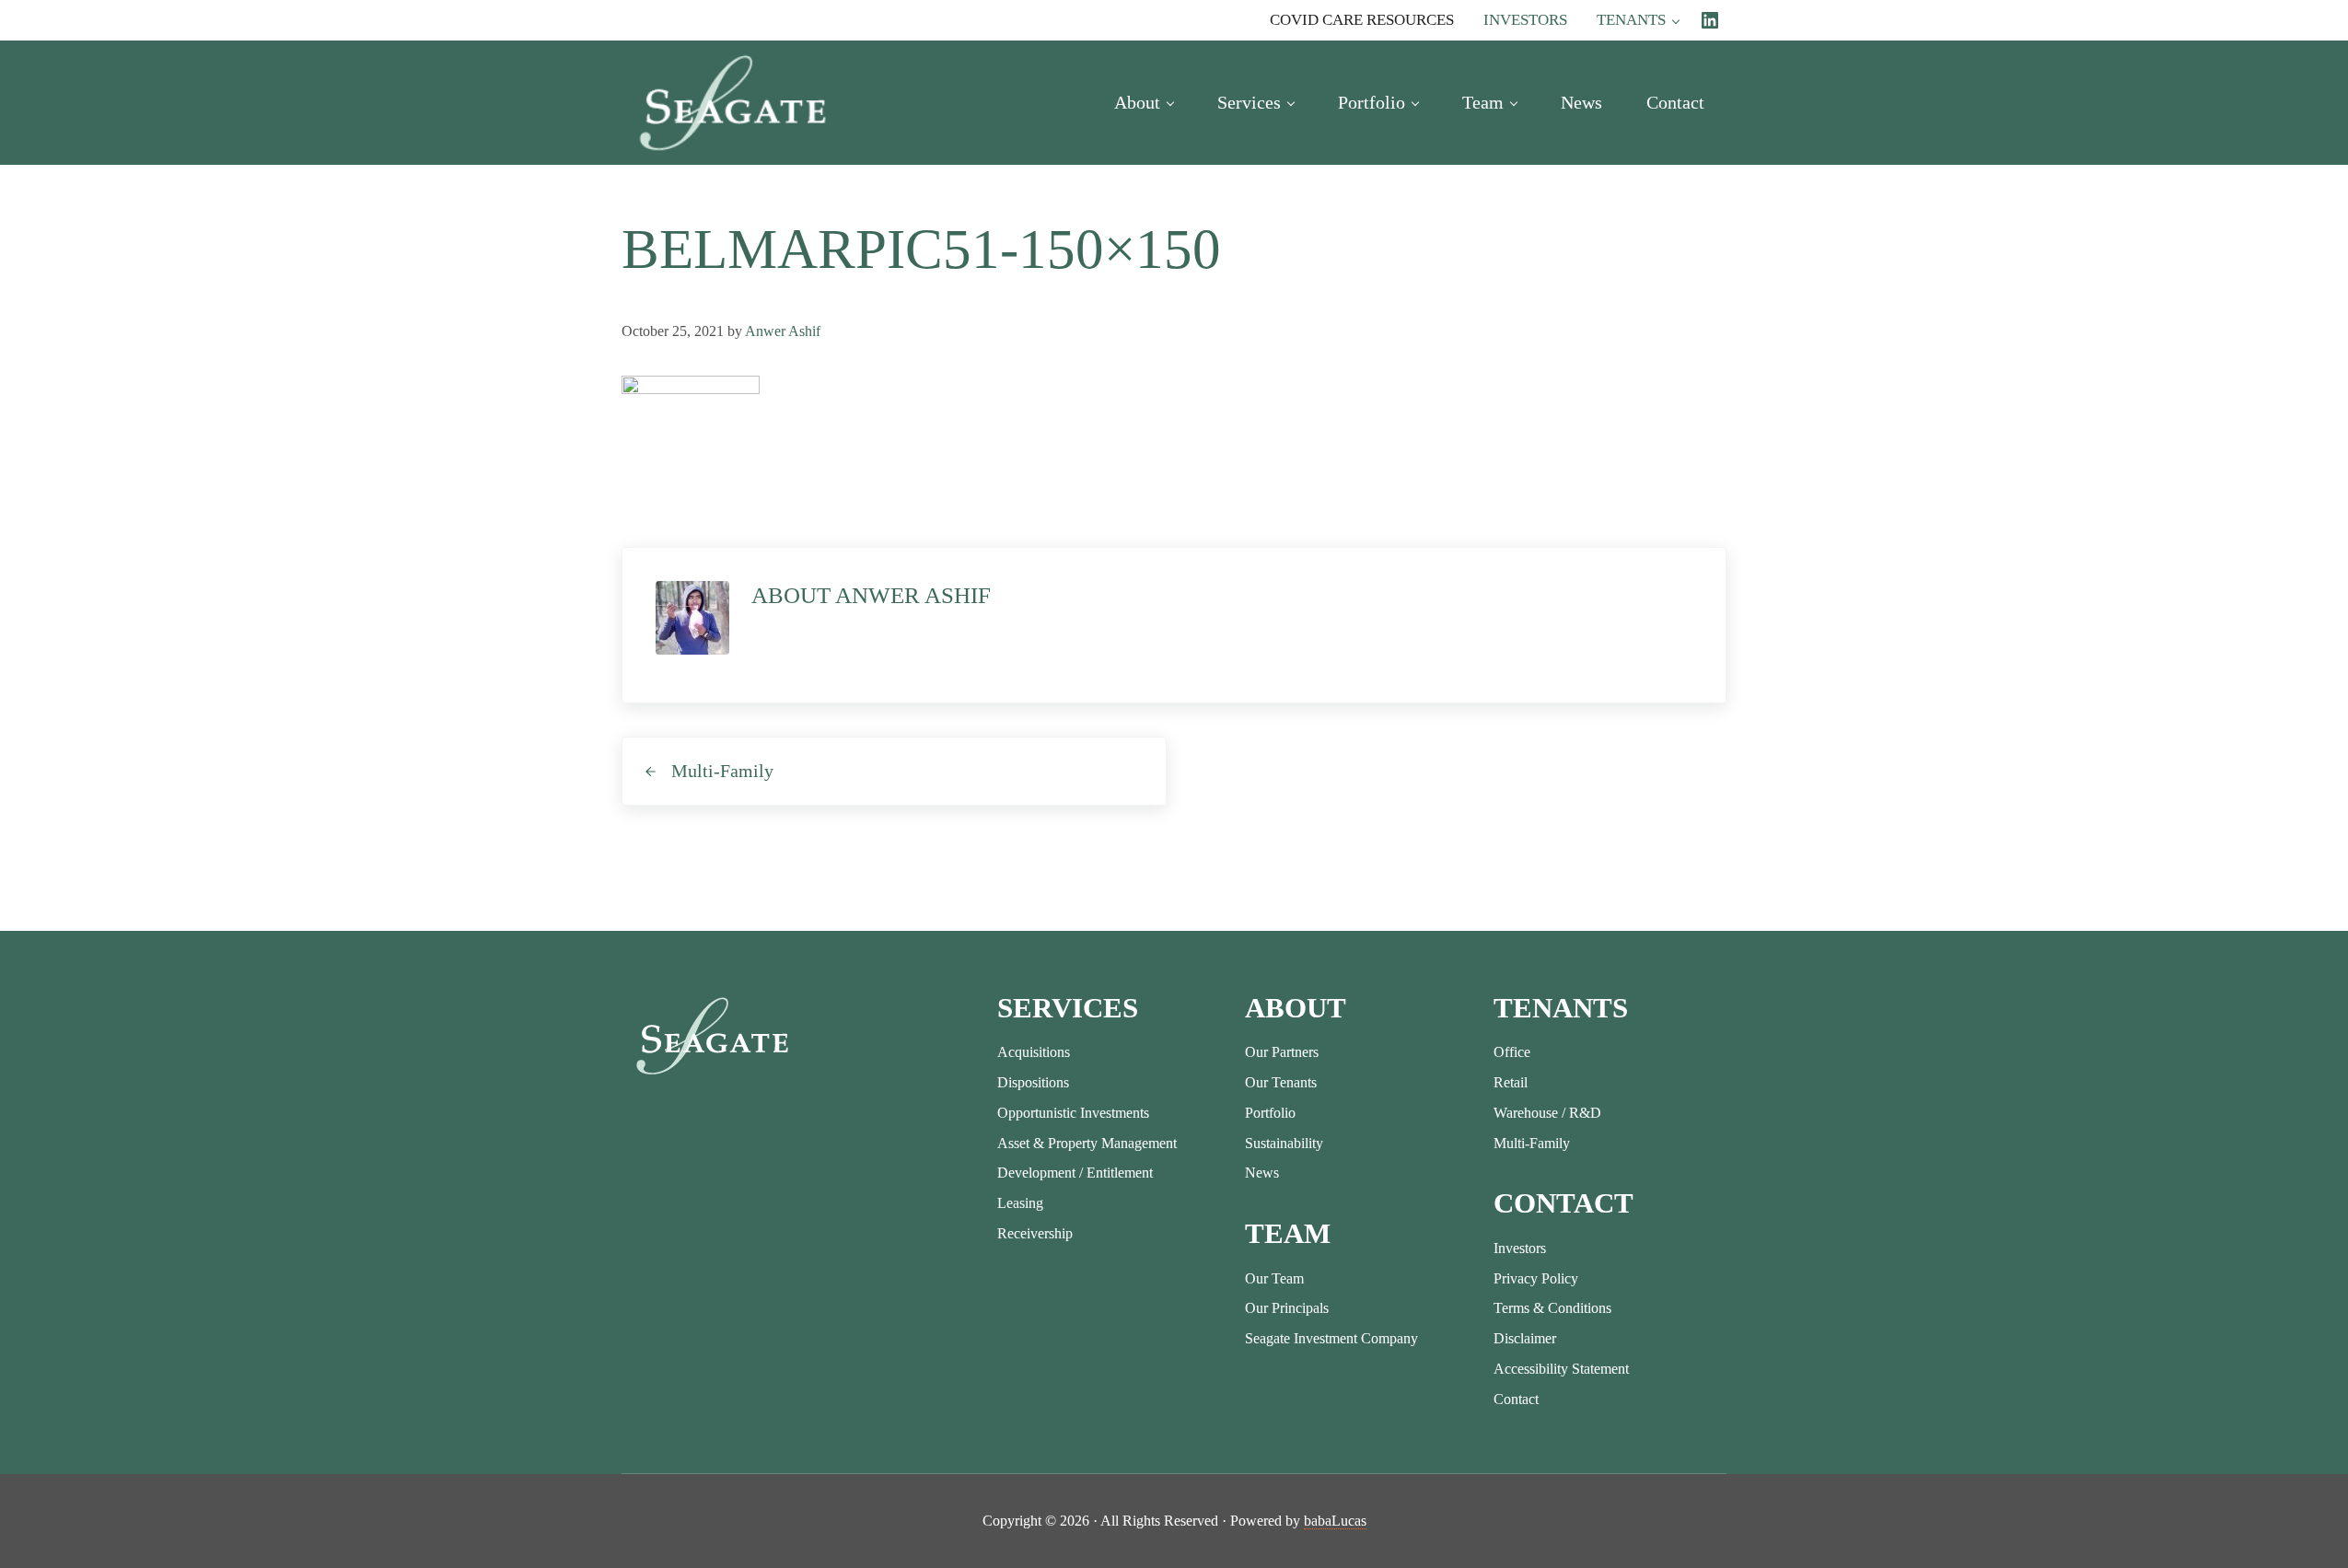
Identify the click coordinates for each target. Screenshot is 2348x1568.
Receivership (1035, 1233)
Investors (1520, 1248)
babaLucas (1335, 1521)
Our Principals (1287, 1308)
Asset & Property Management (1087, 1143)
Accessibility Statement (1561, 1369)
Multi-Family (1532, 1143)
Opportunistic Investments (1073, 1113)
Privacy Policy (1536, 1278)
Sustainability (1284, 1143)
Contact (1516, 1399)
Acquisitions (1034, 1052)
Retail (1511, 1082)
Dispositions (1033, 1082)
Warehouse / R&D (1547, 1113)
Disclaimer (1525, 1338)
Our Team (1274, 1278)
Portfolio (1270, 1113)
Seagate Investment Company (1331, 1338)
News (1262, 1173)
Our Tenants (1281, 1082)
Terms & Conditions (1552, 1308)
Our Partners (1282, 1052)
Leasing (1020, 1203)
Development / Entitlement (1075, 1173)
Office (1512, 1052)
